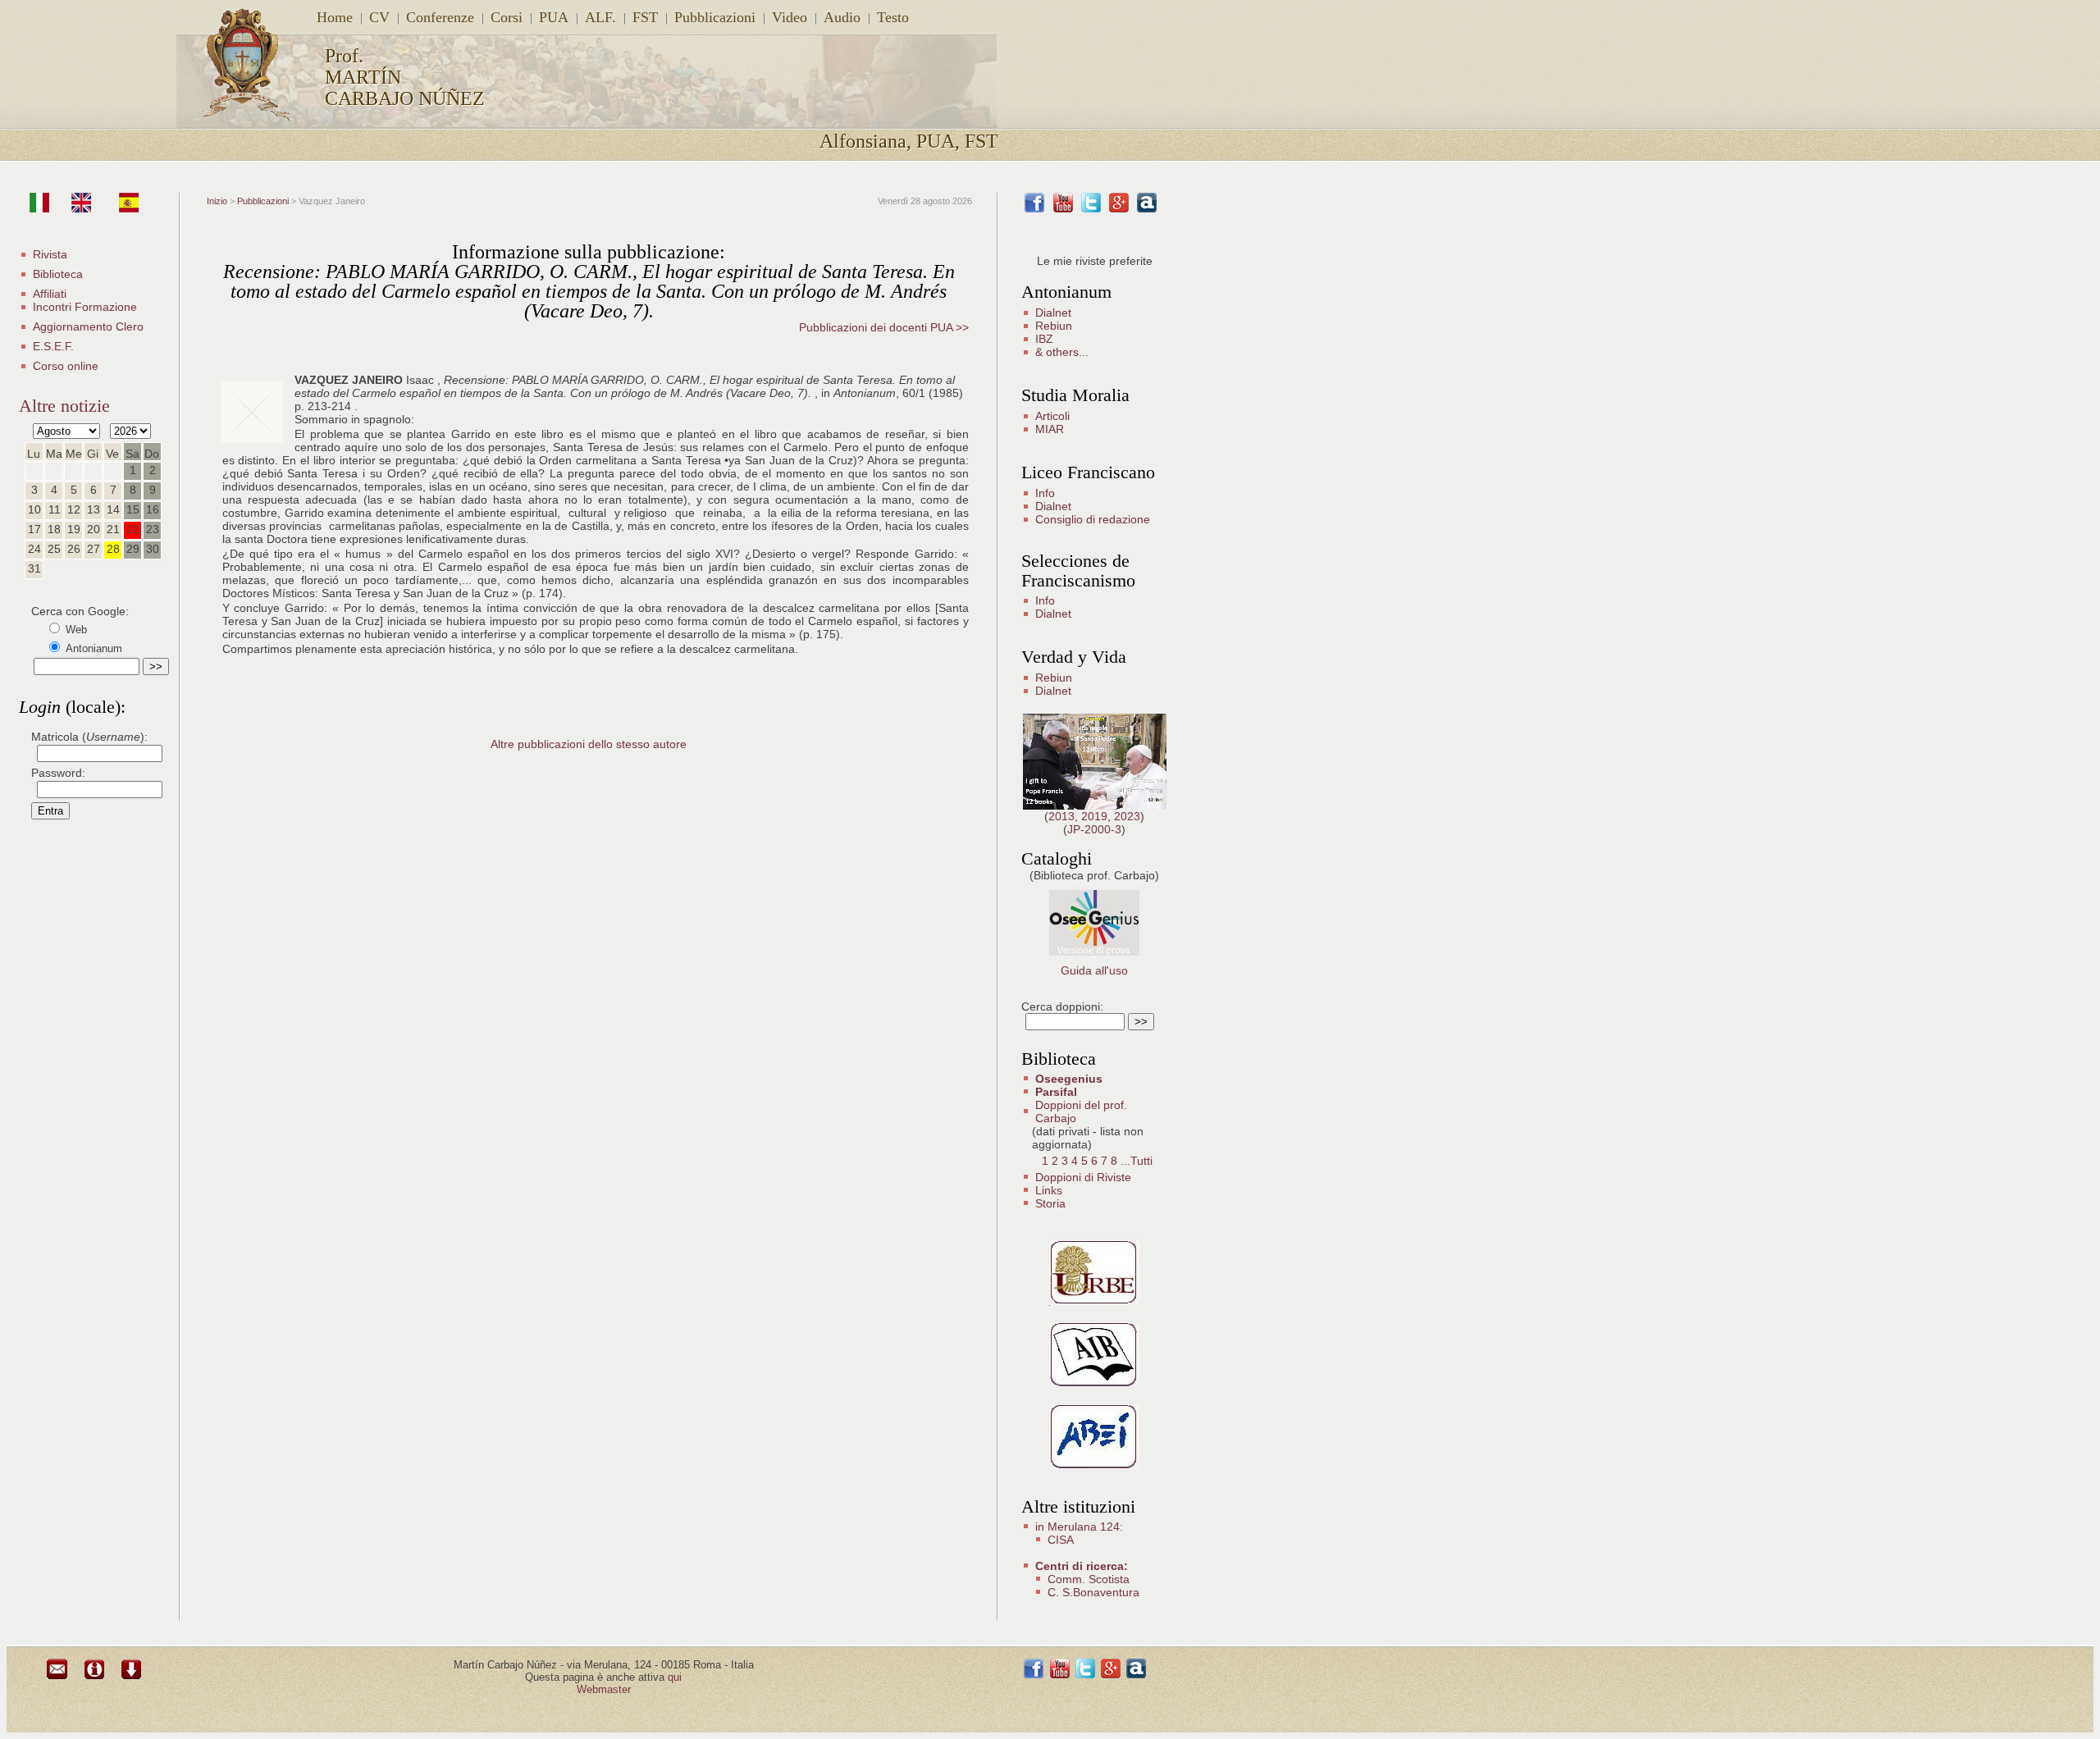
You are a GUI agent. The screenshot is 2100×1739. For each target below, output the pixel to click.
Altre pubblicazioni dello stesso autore (589, 744)
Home (335, 17)
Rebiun (1054, 326)
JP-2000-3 (1094, 829)
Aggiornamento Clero (88, 326)
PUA (554, 17)
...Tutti (1137, 1161)
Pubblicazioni (715, 17)
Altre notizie (64, 406)
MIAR (1050, 429)
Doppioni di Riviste (1083, 1177)
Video (790, 17)
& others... (1062, 352)
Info (1045, 493)
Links (1049, 1190)
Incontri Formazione (85, 307)
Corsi (507, 17)
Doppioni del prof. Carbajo (1081, 1111)
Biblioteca (58, 274)
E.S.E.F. (53, 346)
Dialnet (1053, 313)
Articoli (1052, 416)
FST (645, 17)
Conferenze (440, 17)
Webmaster (604, 1689)
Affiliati (50, 294)
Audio (842, 17)
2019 (1094, 816)
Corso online (66, 366)
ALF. (600, 17)
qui (675, 1677)
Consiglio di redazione (1093, 519)
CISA (1061, 1540)
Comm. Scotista (1089, 1579)
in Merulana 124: (1079, 1527)
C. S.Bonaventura (1093, 1592)
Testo (893, 17)
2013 (1061, 816)
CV (379, 17)
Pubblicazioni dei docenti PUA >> (884, 327)
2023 (1127, 816)
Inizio (217, 201)
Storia (1050, 1203)
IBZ (1044, 339)
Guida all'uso (1094, 970)
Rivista (50, 254)
